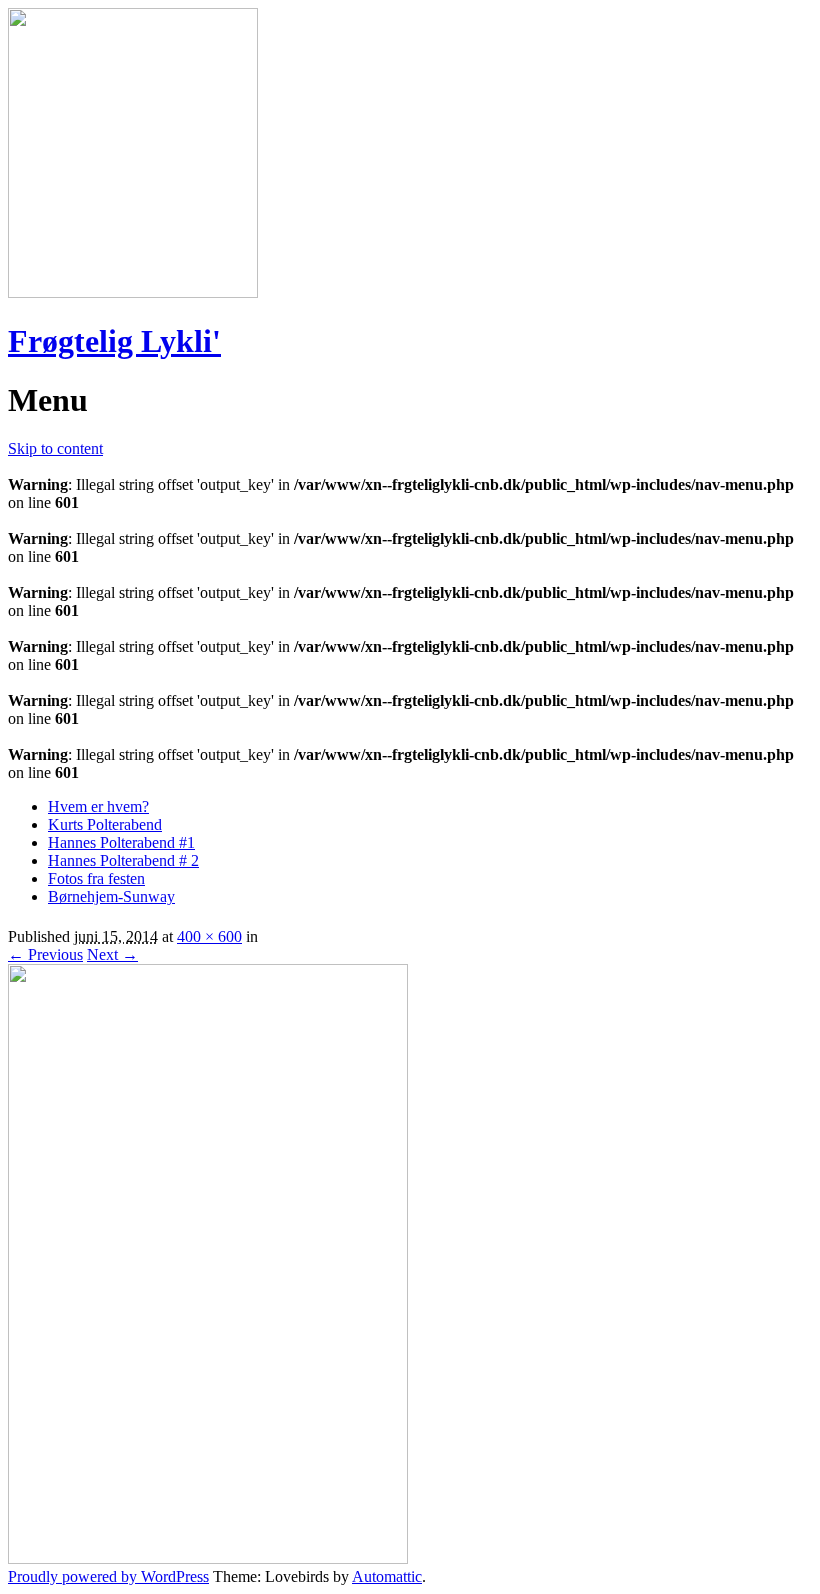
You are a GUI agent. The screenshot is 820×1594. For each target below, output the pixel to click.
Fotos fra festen (96, 878)
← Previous (45, 954)
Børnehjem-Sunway (111, 896)
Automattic (387, 1576)
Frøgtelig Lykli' (114, 341)
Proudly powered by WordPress (108, 1576)
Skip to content (55, 448)
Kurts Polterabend (105, 824)
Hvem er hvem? (98, 806)
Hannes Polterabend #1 (121, 842)
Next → (112, 954)
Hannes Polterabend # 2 (123, 860)
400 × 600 (209, 936)
